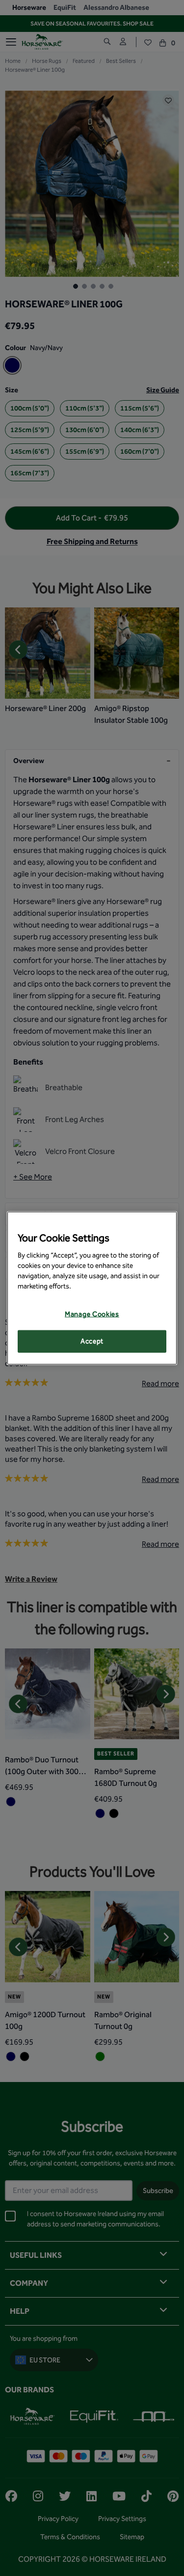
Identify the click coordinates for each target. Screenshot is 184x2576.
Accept (92, 1341)
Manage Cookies (92, 1314)
